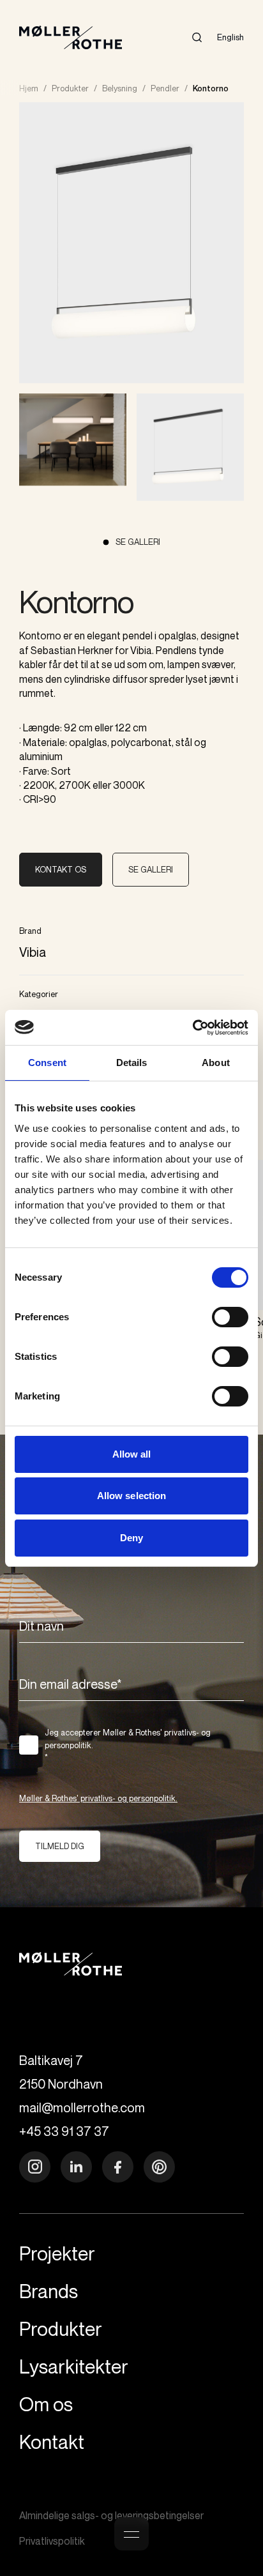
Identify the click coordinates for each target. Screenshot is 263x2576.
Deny (131, 1538)
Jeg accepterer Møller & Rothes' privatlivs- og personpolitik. (128, 1745)
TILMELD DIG (60, 1846)
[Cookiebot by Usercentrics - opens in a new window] (192, 1028)
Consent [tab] (47, 1063)
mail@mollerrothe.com (82, 2107)
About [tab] (216, 1063)
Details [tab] (132, 1063)
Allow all (132, 1454)
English (230, 37)
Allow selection (132, 1496)
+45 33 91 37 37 (64, 2131)
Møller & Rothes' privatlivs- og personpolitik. (98, 1798)
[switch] (230, 1317)
